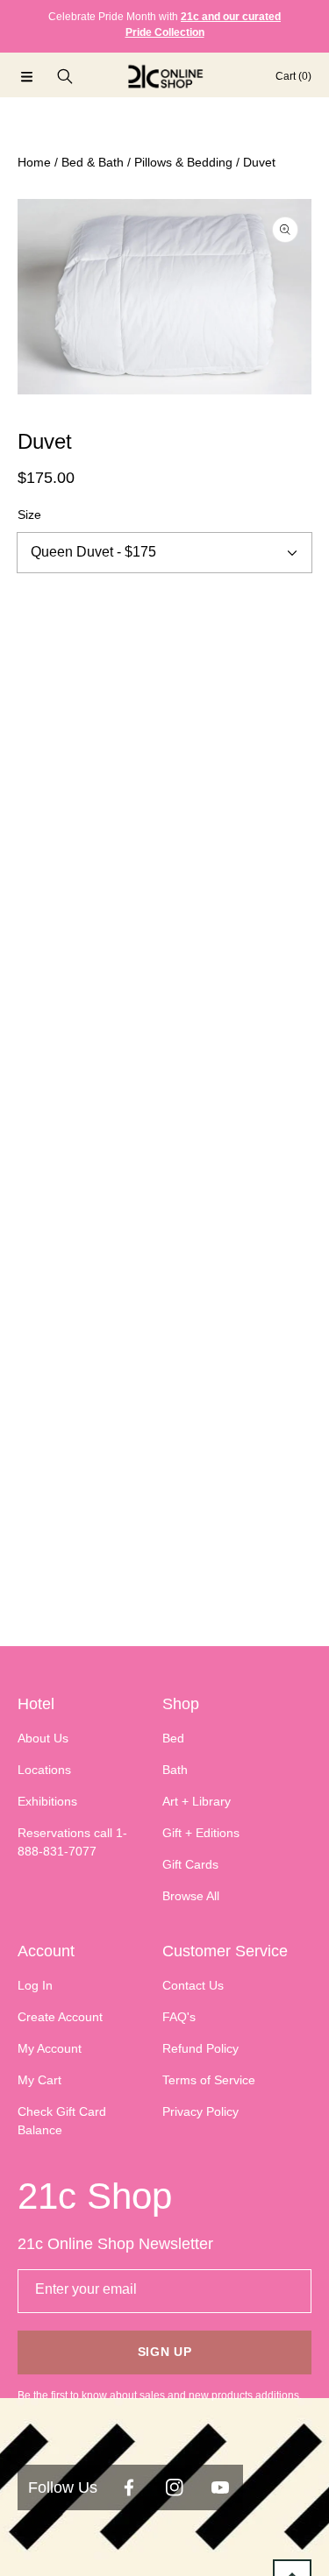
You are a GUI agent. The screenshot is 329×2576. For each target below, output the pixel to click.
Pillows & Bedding (183, 162)
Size (29, 514)
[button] (26, 76)
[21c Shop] (165, 76)
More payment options (164, 824)
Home (34, 162)
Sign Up (165, 2352)
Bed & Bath (93, 162)
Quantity (41, 607)
